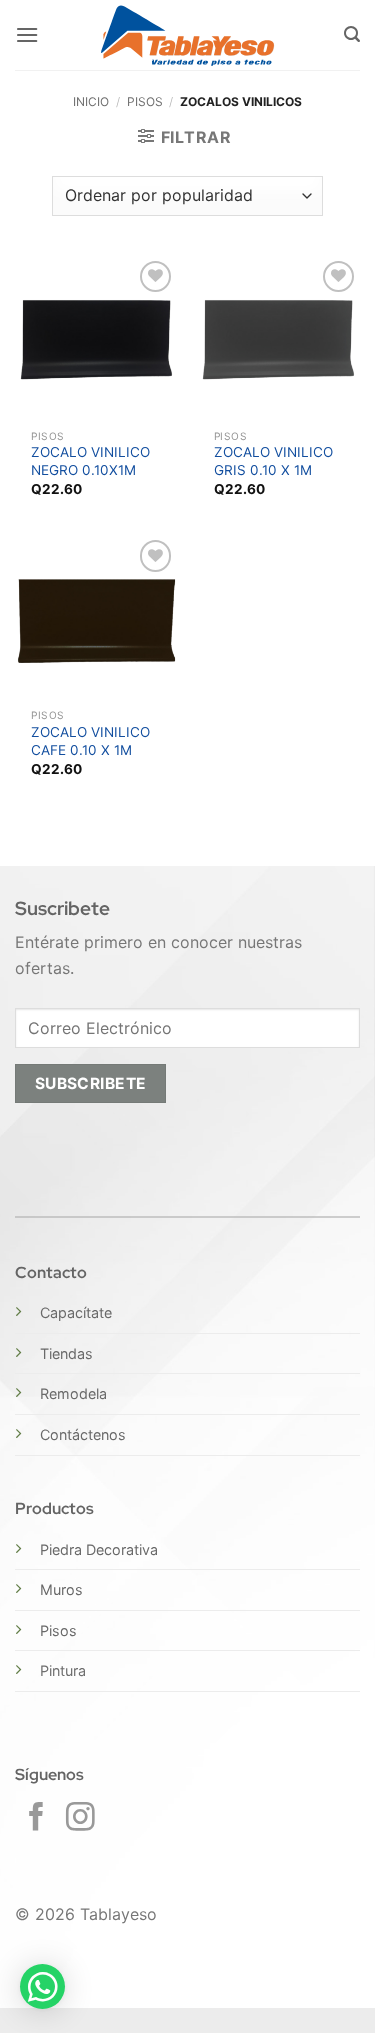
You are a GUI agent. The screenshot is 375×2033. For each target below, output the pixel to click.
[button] (27, 34)
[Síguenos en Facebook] (36, 1819)
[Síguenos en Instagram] (80, 1819)
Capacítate (76, 1312)
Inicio (91, 101)
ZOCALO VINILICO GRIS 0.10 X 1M (273, 461)
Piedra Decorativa (99, 1549)
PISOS (145, 101)
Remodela (73, 1393)
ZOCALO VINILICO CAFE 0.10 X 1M (90, 741)
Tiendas (66, 1353)
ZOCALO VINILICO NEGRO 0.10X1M (90, 461)
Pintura (63, 1670)
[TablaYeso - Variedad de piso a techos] (187, 35)
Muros (61, 1589)
